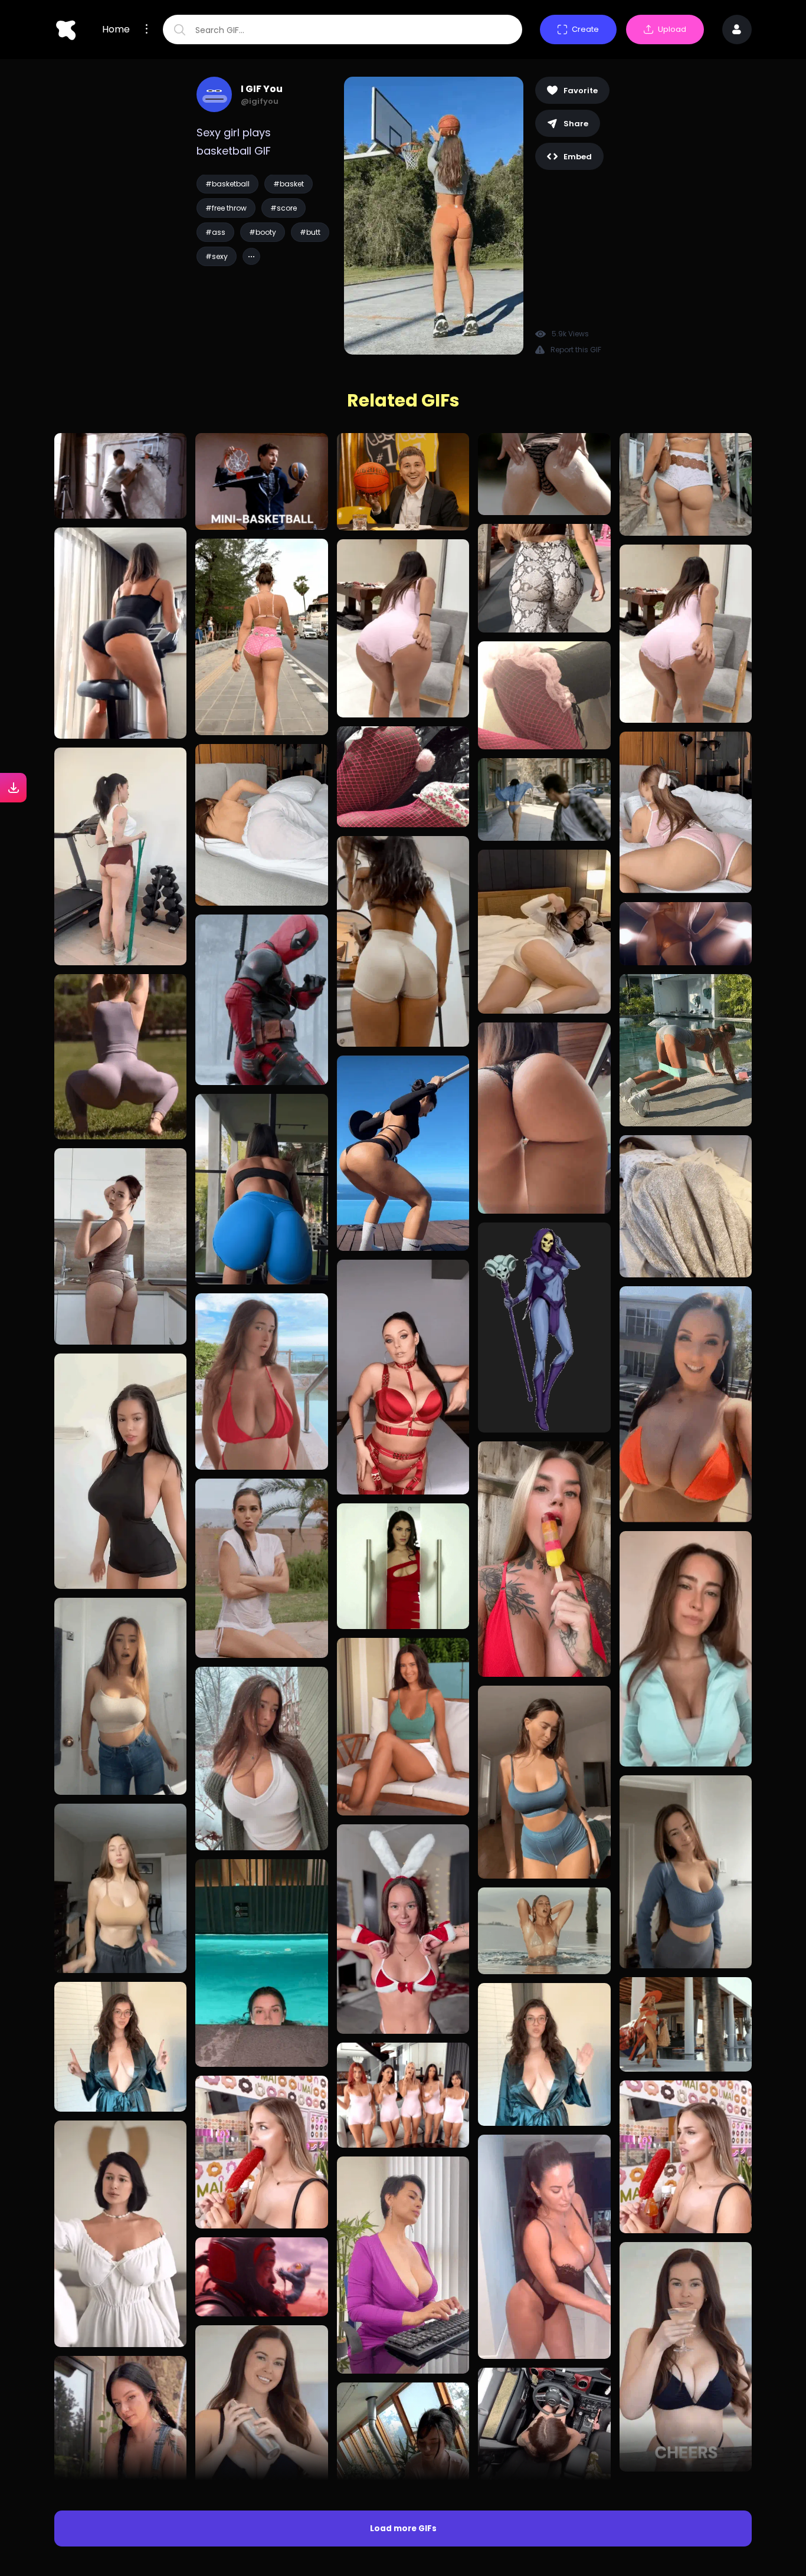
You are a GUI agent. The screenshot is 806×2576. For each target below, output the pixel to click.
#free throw (226, 208)
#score (284, 208)
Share (576, 124)
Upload (672, 29)
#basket (289, 184)
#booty (263, 232)
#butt (310, 232)
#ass (215, 232)
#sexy (217, 256)
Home (116, 30)
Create (585, 29)
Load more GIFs (403, 2529)
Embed (578, 157)
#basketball (227, 184)
